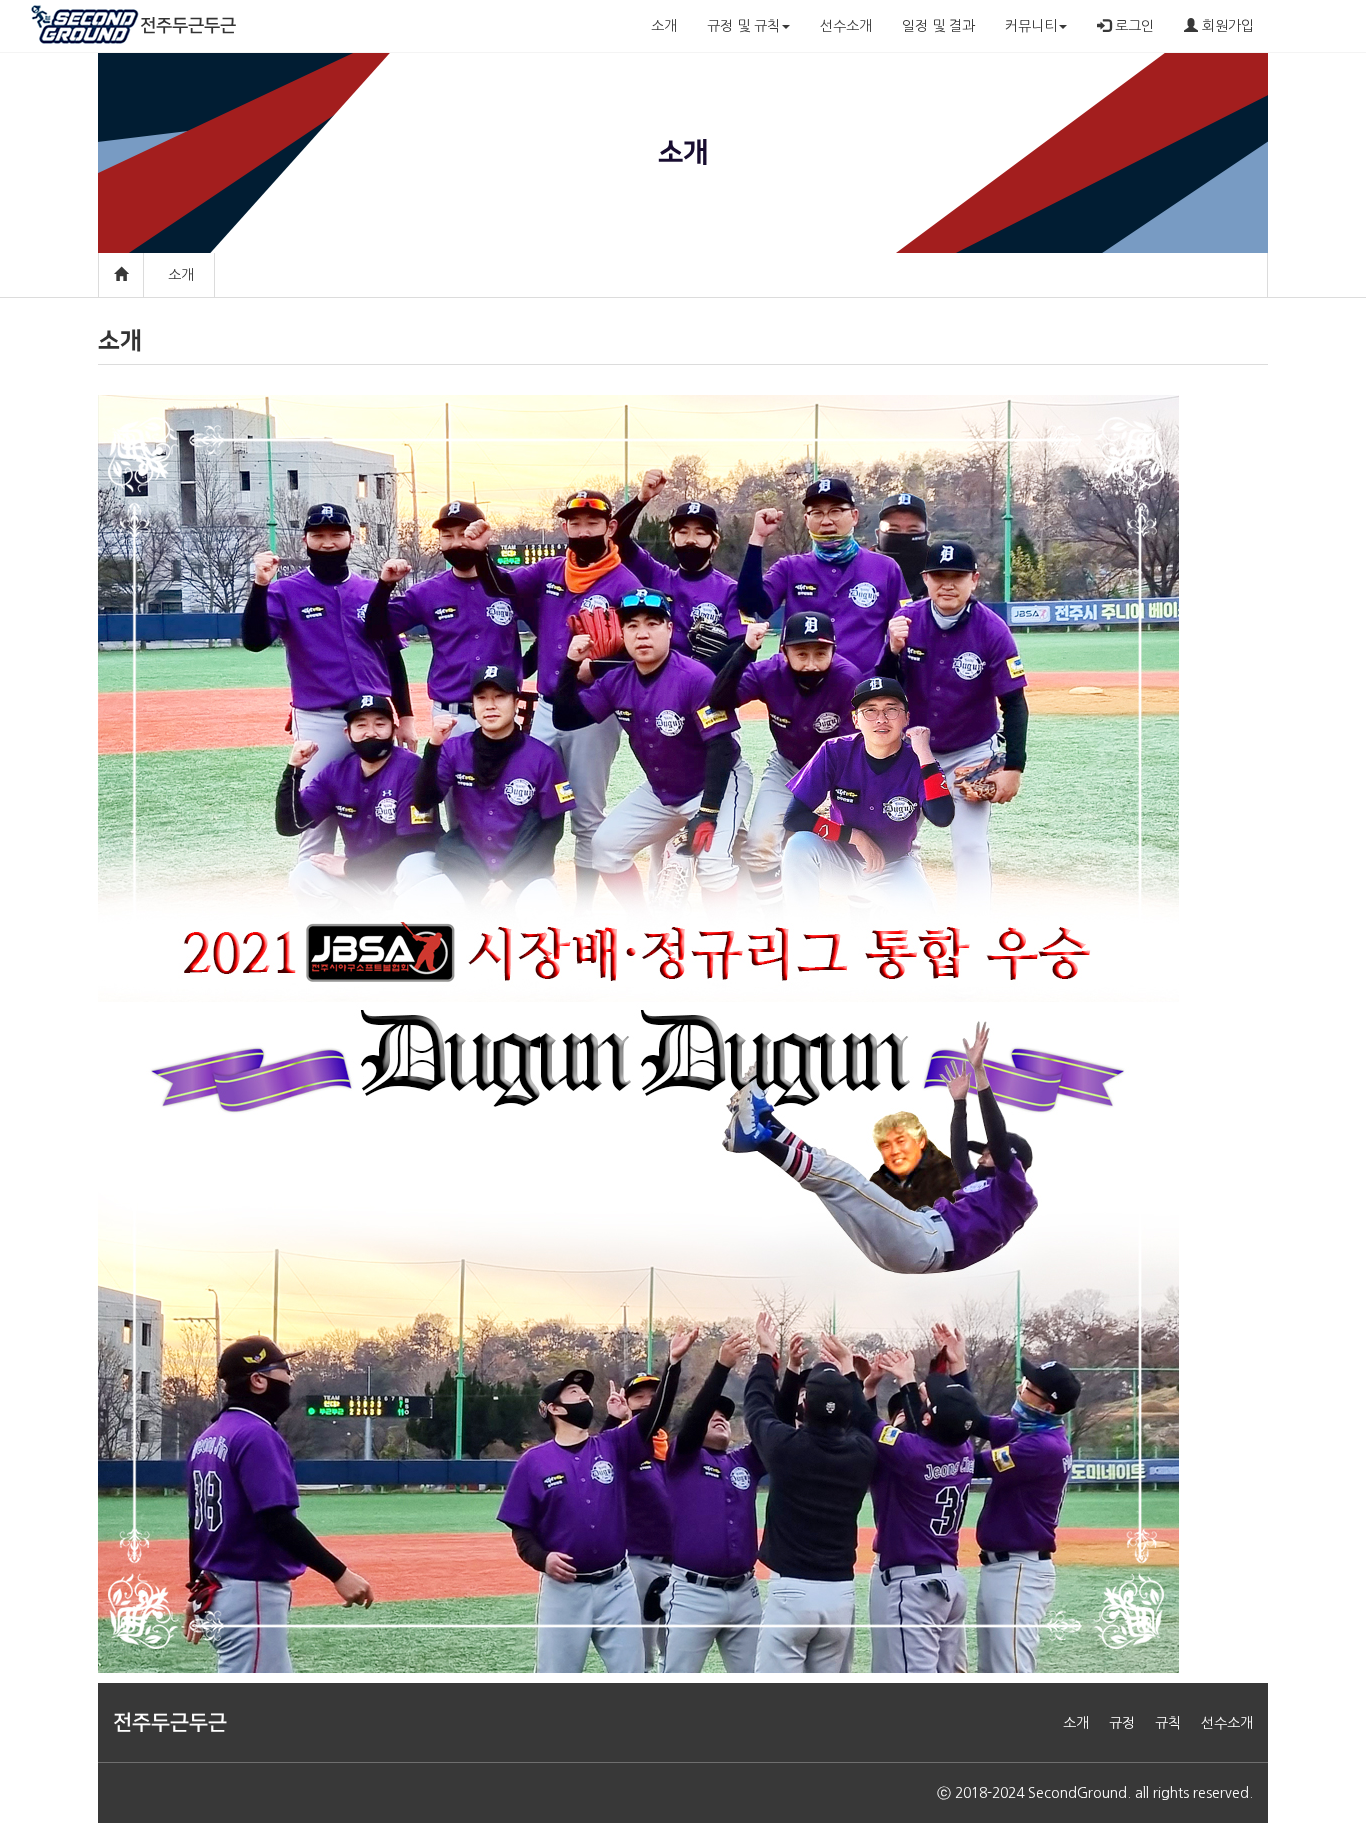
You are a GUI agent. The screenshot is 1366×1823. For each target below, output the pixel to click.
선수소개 (846, 26)
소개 (664, 26)
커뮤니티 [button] (1031, 26)
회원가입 (1226, 26)
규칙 (1168, 1723)
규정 (1122, 1723)
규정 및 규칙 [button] (743, 26)
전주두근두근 (188, 26)
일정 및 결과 (938, 26)
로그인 (1132, 26)
